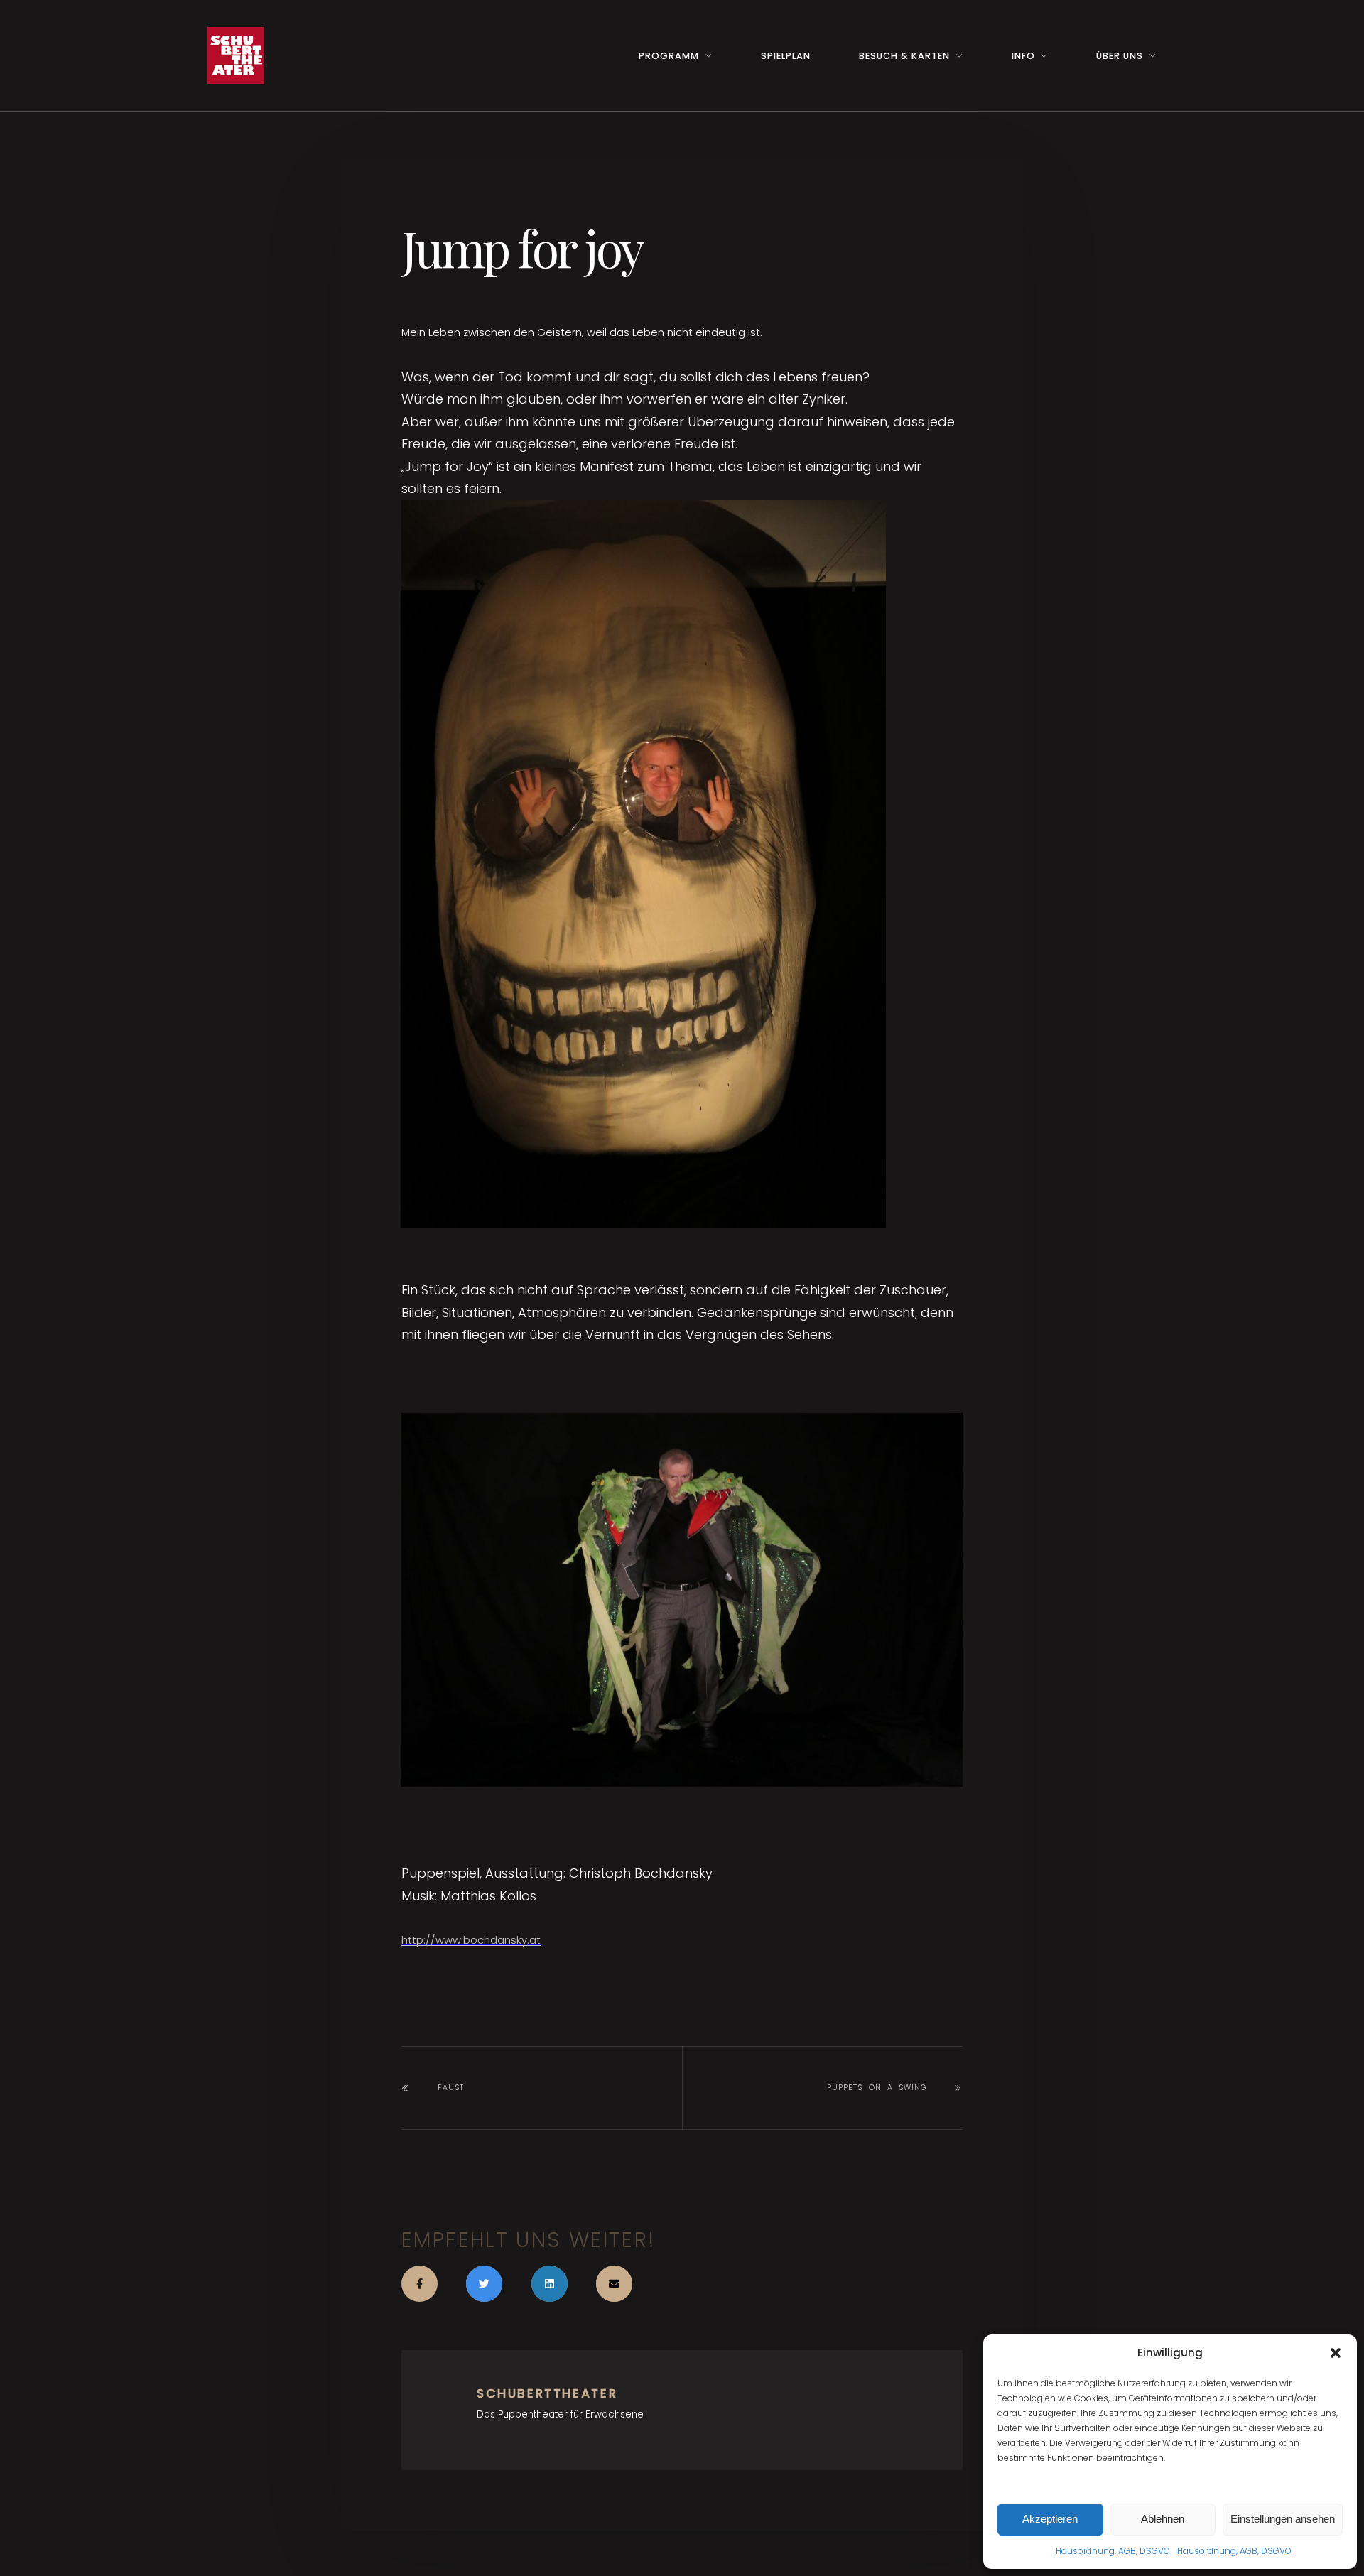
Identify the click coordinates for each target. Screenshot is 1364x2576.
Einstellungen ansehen (1283, 2519)
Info (1023, 56)
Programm (669, 56)
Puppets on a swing (877, 2088)
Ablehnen (1163, 2519)
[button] (1336, 2353)
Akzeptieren (1050, 2519)
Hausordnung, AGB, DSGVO (1113, 2551)
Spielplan (786, 56)
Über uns (1120, 56)
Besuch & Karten (904, 56)
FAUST (451, 2088)
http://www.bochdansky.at (471, 1940)
